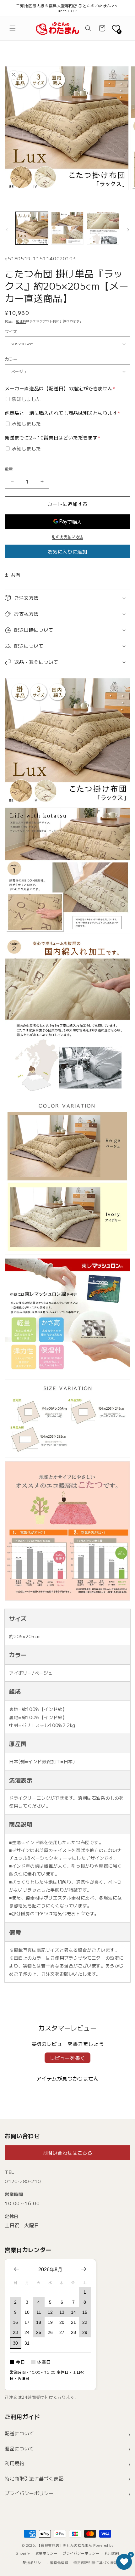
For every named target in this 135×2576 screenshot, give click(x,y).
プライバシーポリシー (29, 2493)
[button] (13, 28)
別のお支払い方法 (67, 537)
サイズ (11, 331)
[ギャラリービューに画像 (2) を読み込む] (67, 228)
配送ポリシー (34, 2562)
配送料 (21, 321)
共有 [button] (16, 575)
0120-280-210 (23, 2181)
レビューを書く (67, 2058)
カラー (11, 359)
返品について (19, 2448)
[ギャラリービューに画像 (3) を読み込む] (103, 228)
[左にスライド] (7, 230)
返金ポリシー (46, 2553)
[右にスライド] (128, 230)
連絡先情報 (59, 2562)
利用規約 (14, 2463)
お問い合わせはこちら (67, 2153)
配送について (19, 2433)
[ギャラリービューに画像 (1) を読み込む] (32, 228)
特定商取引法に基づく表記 (34, 2478)
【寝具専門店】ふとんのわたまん (65, 2545)
